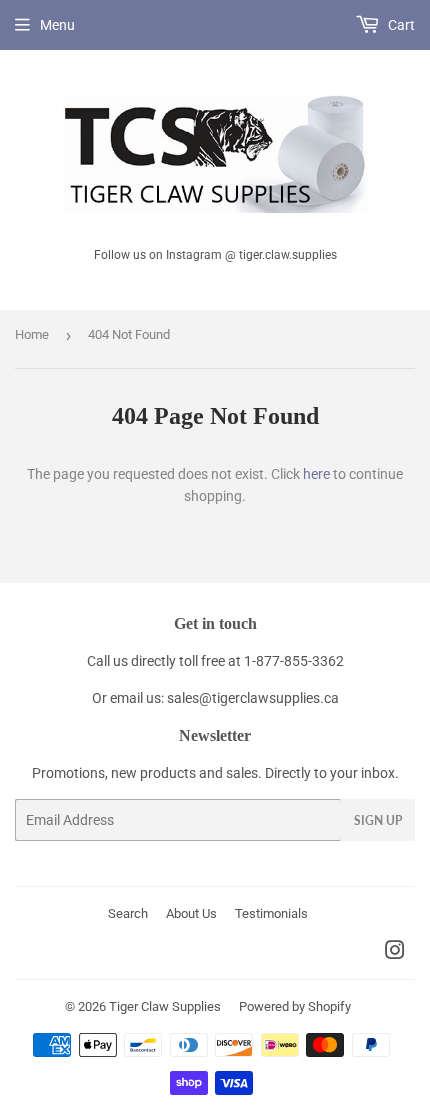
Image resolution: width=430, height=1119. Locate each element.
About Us (191, 913)
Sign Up (378, 820)
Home (32, 334)
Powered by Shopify (295, 1006)
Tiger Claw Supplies (165, 1006)
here (316, 474)
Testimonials (271, 913)
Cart (400, 25)
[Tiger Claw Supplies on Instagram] (395, 953)
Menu (57, 25)
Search (128, 913)
